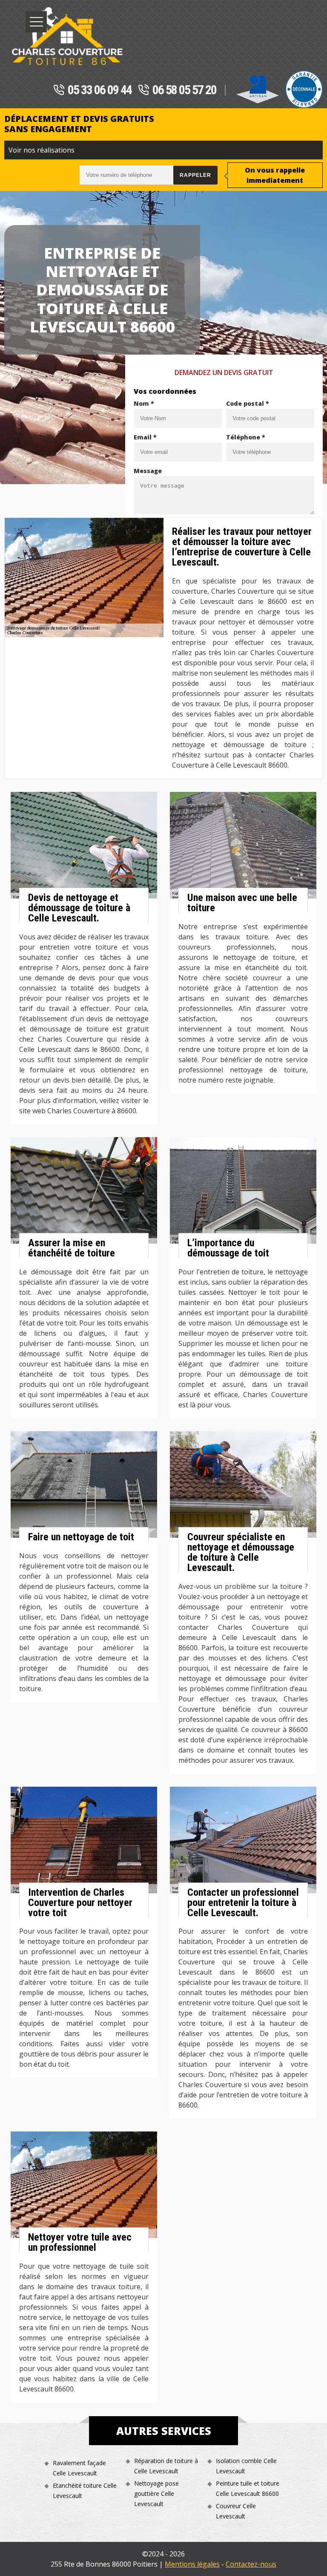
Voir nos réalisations (42, 150)
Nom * (144, 403)
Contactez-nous (251, 2564)
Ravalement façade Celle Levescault (79, 2468)
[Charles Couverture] (67, 36)
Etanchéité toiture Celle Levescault (85, 2491)
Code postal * (248, 403)
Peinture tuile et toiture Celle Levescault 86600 (248, 2488)
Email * (145, 437)
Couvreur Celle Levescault (236, 2511)
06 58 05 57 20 (184, 90)
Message (148, 471)
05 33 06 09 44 (100, 90)
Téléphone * (246, 437)
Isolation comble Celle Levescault (246, 2466)
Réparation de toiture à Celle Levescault (166, 2466)
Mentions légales (192, 2564)
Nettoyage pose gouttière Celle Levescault (156, 2494)
